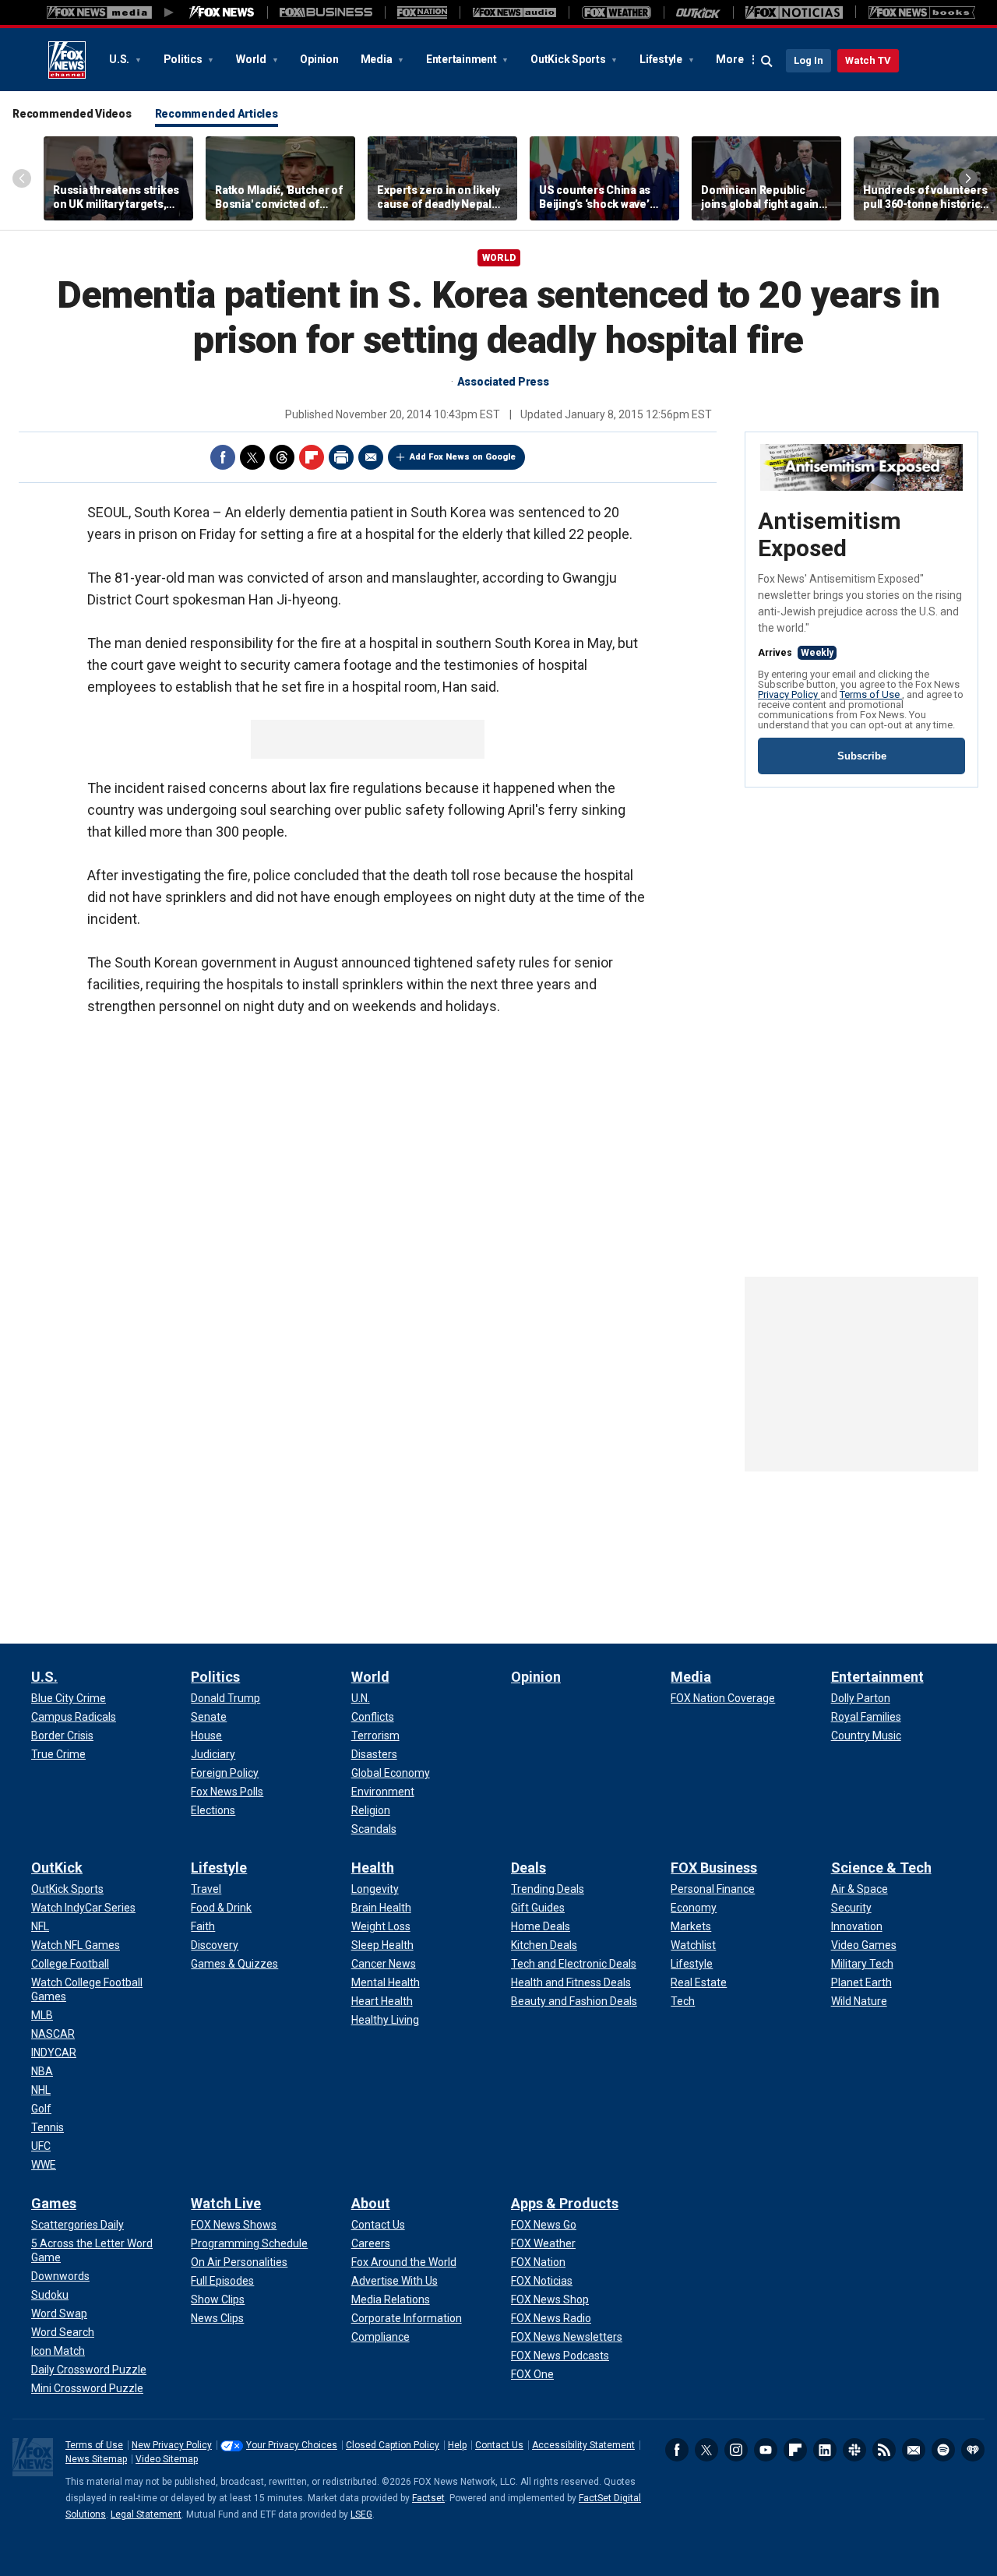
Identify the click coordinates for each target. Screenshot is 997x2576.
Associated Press (503, 382)
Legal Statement (146, 2514)
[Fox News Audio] (514, 12)
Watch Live (226, 2203)
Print (341, 457)
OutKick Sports (569, 59)
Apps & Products (565, 2203)
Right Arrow (968, 178)
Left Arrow (22, 178)
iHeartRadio (973, 2450)
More (729, 59)
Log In (809, 60)
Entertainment (463, 59)
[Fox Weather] (616, 12)
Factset (428, 2498)
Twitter (252, 457)
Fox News (67, 60)
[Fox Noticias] (794, 12)
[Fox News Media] (222, 12)
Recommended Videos (72, 114)
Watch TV (868, 60)
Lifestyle (662, 59)
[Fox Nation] (422, 12)
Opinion (319, 59)
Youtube (766, 2450)
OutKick (57, 1868)
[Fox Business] (326, 12)
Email (371, 457)
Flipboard (312, 457)
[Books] (922, 12)
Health (373, 1868)
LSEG (361, 2514)
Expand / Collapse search (767, 62)
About (371, 2203)
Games (54, 2203)
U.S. (120, 59)
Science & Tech (881, 1868)
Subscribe (862, 756)
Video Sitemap (167, 2459)
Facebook (223, 457)
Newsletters (914, 2450)
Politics (184, 59)
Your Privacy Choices (292, 2445)
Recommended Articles (217, 114)
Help (457, 2445)
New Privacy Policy (172, 2445)
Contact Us (499, 2445)
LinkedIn (825, 2450)
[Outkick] (698, 12)
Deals (528, 1868)
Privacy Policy (789, 694)
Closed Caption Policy (393, 2445)
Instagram (736, 2450)
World (252, 59)
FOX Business (714, 1868)
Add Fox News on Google (463, 457)
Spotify (943, 2450)
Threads (282, 457)
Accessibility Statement (583, 2445)
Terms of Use (871, 694)
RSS (884, 2450)
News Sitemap (96, 2459)
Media (378, 59)
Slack (854, 2450)
